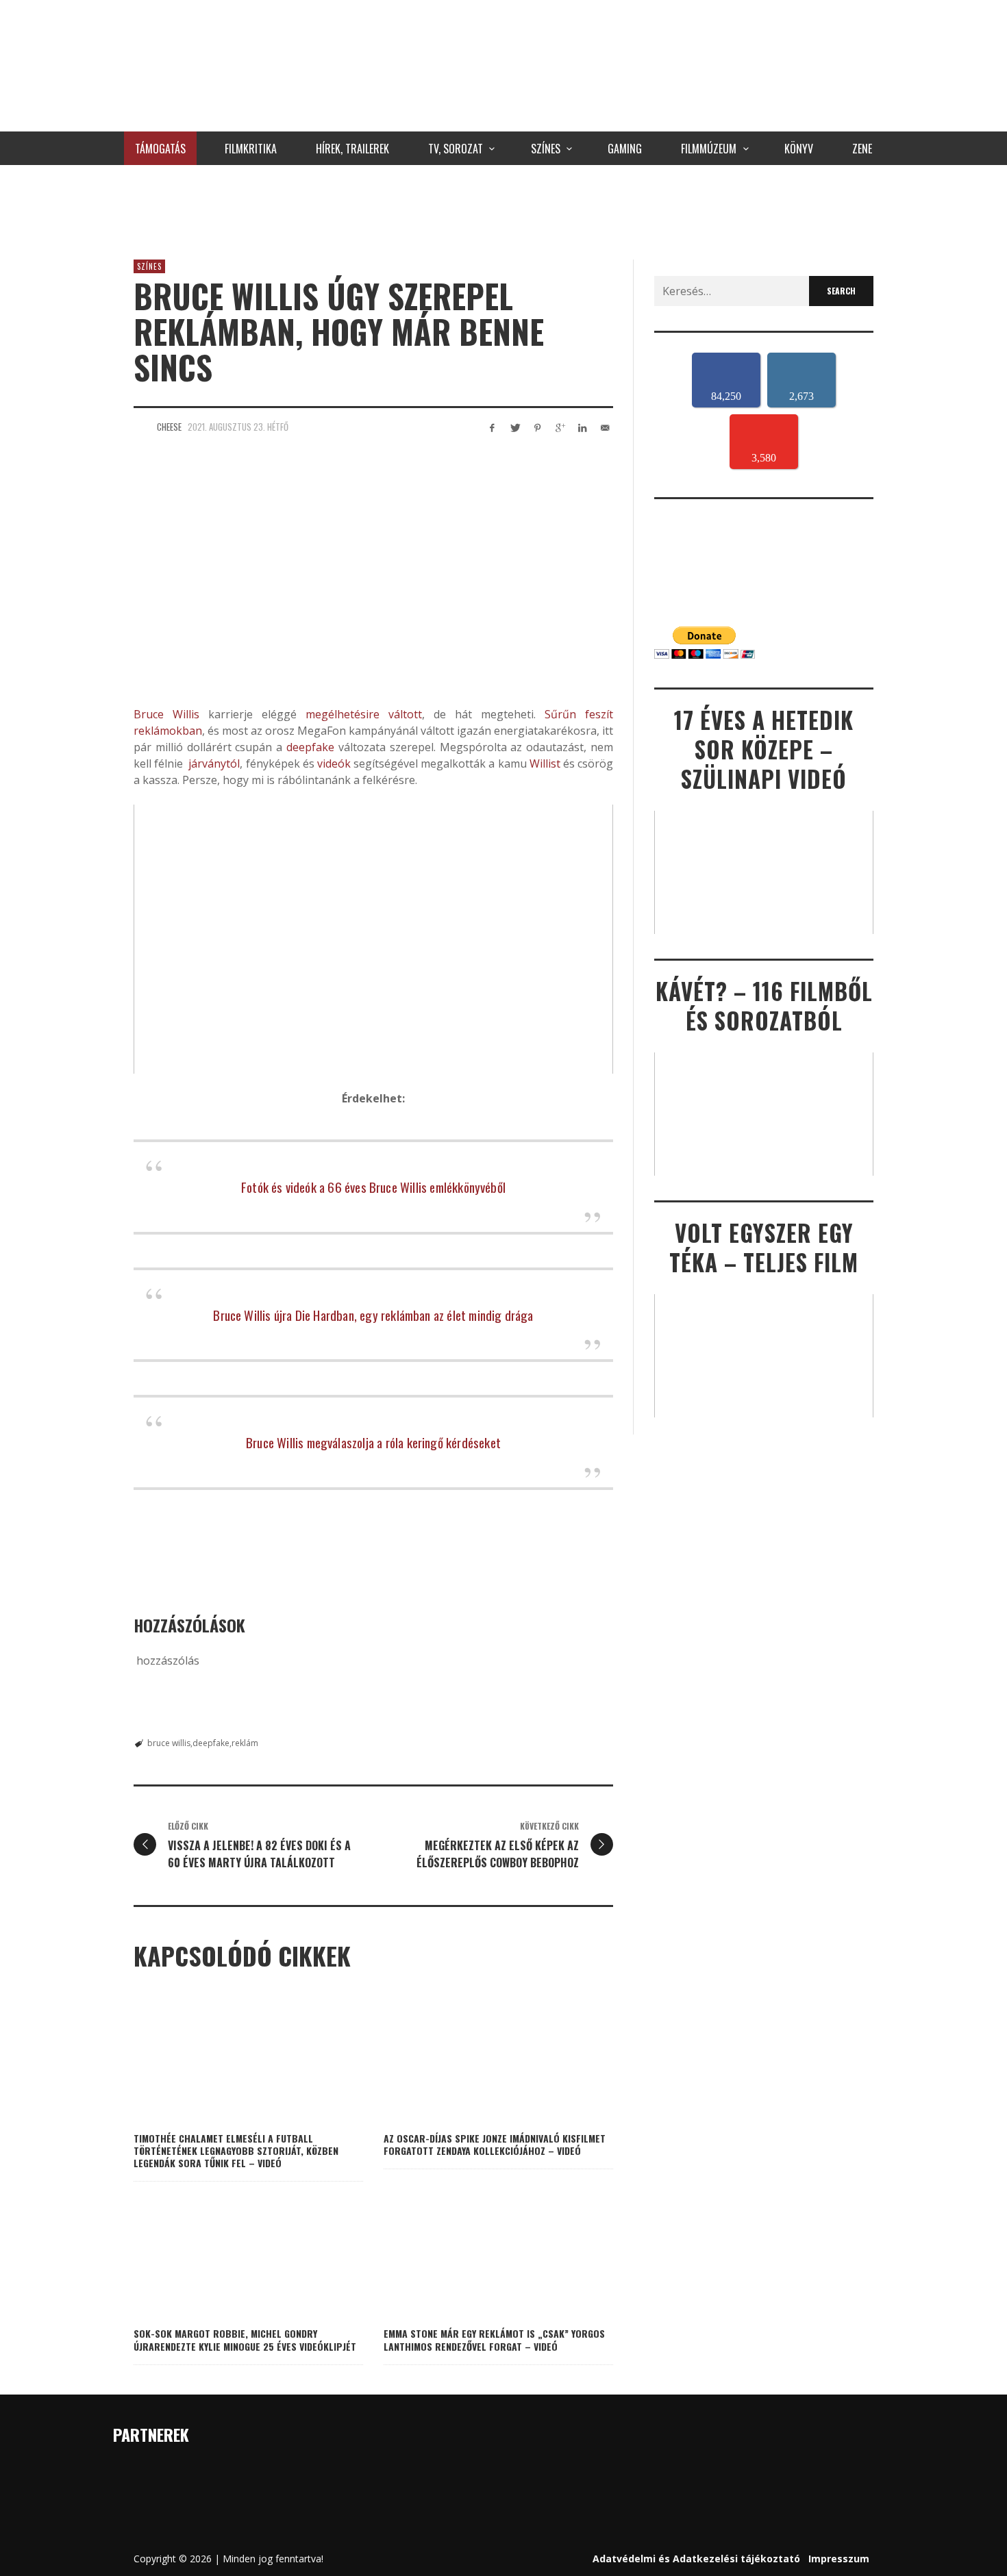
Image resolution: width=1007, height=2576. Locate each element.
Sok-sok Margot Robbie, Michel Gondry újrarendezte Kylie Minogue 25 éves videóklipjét (245, 2339)
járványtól (214, 763)
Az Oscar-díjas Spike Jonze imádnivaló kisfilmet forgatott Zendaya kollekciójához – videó (495, 2144)
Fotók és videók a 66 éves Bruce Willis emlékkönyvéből (373, 1187)
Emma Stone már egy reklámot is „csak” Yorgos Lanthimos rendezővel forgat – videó (494, 2339)
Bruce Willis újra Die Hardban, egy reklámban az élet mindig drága (373, 1315)
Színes (149, 266)
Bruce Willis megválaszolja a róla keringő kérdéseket (373, 1442)
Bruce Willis (166, 714)
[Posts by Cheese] (142, 427)
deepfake (310, 747)
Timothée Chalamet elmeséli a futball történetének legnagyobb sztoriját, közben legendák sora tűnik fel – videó (236, 2150)
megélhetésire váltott (364, 714)
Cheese (169, 427)
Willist (545, 763)
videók (334, 763)
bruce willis (169, 1743)
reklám (245, 1743)
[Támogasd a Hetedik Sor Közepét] (503, 209)
